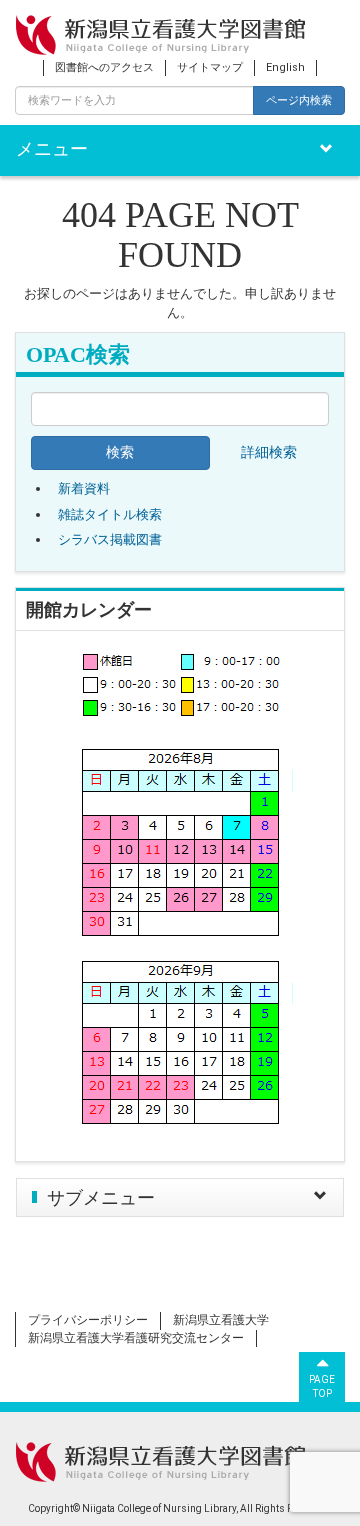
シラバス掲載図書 (110, 539)
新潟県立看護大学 (221, 1320)
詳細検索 (269, 452)
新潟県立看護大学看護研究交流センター (136, 1338)
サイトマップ (210, 67)
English (285, 67)
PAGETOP (322, 1386)
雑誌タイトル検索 (110, 514)
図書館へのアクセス (104, 67)
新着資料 (84, 488)
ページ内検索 (299, 100)
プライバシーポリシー (88, 1320)
